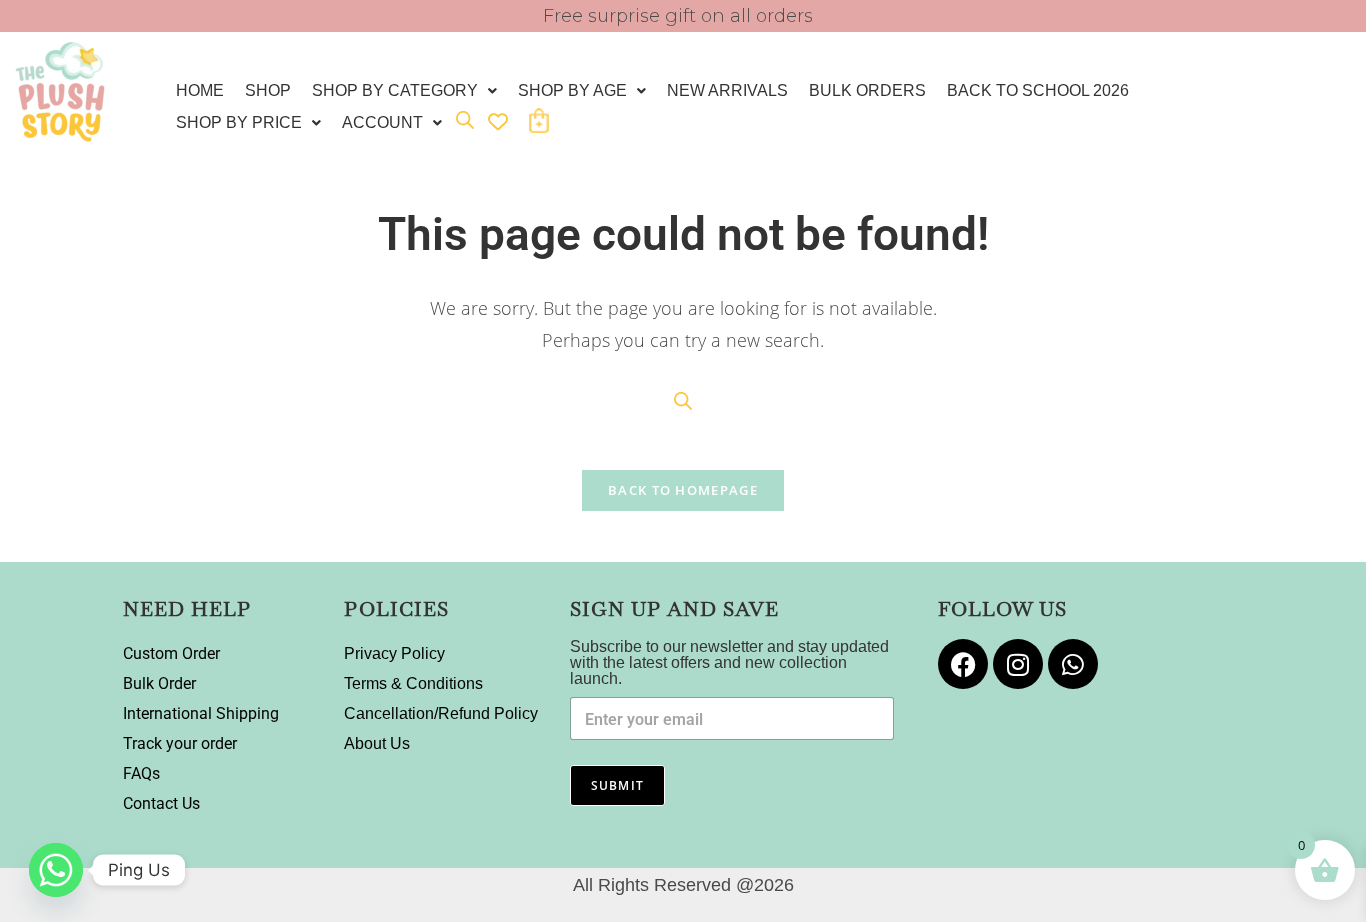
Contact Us (161, 803)
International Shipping (201, 713)
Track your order (180, 743)
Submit (617, 785)
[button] (404, 91)
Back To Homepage (683, 490)
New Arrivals (727, 90)
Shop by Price (239, 122)
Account (382, 122)
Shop (268, 90)
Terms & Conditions (413, 683)
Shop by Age (572, 90)
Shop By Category (395, 90)
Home (200, 90)
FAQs (141, 773)
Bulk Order (159, 683)
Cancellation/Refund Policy (441, 713)
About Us (377, 743)
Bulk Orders (867, 90)
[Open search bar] (465, 119)
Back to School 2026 (1038, 90)
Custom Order (171, 653)
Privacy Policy (394, 653)
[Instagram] (1018, 664)
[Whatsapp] (1073, 664)
